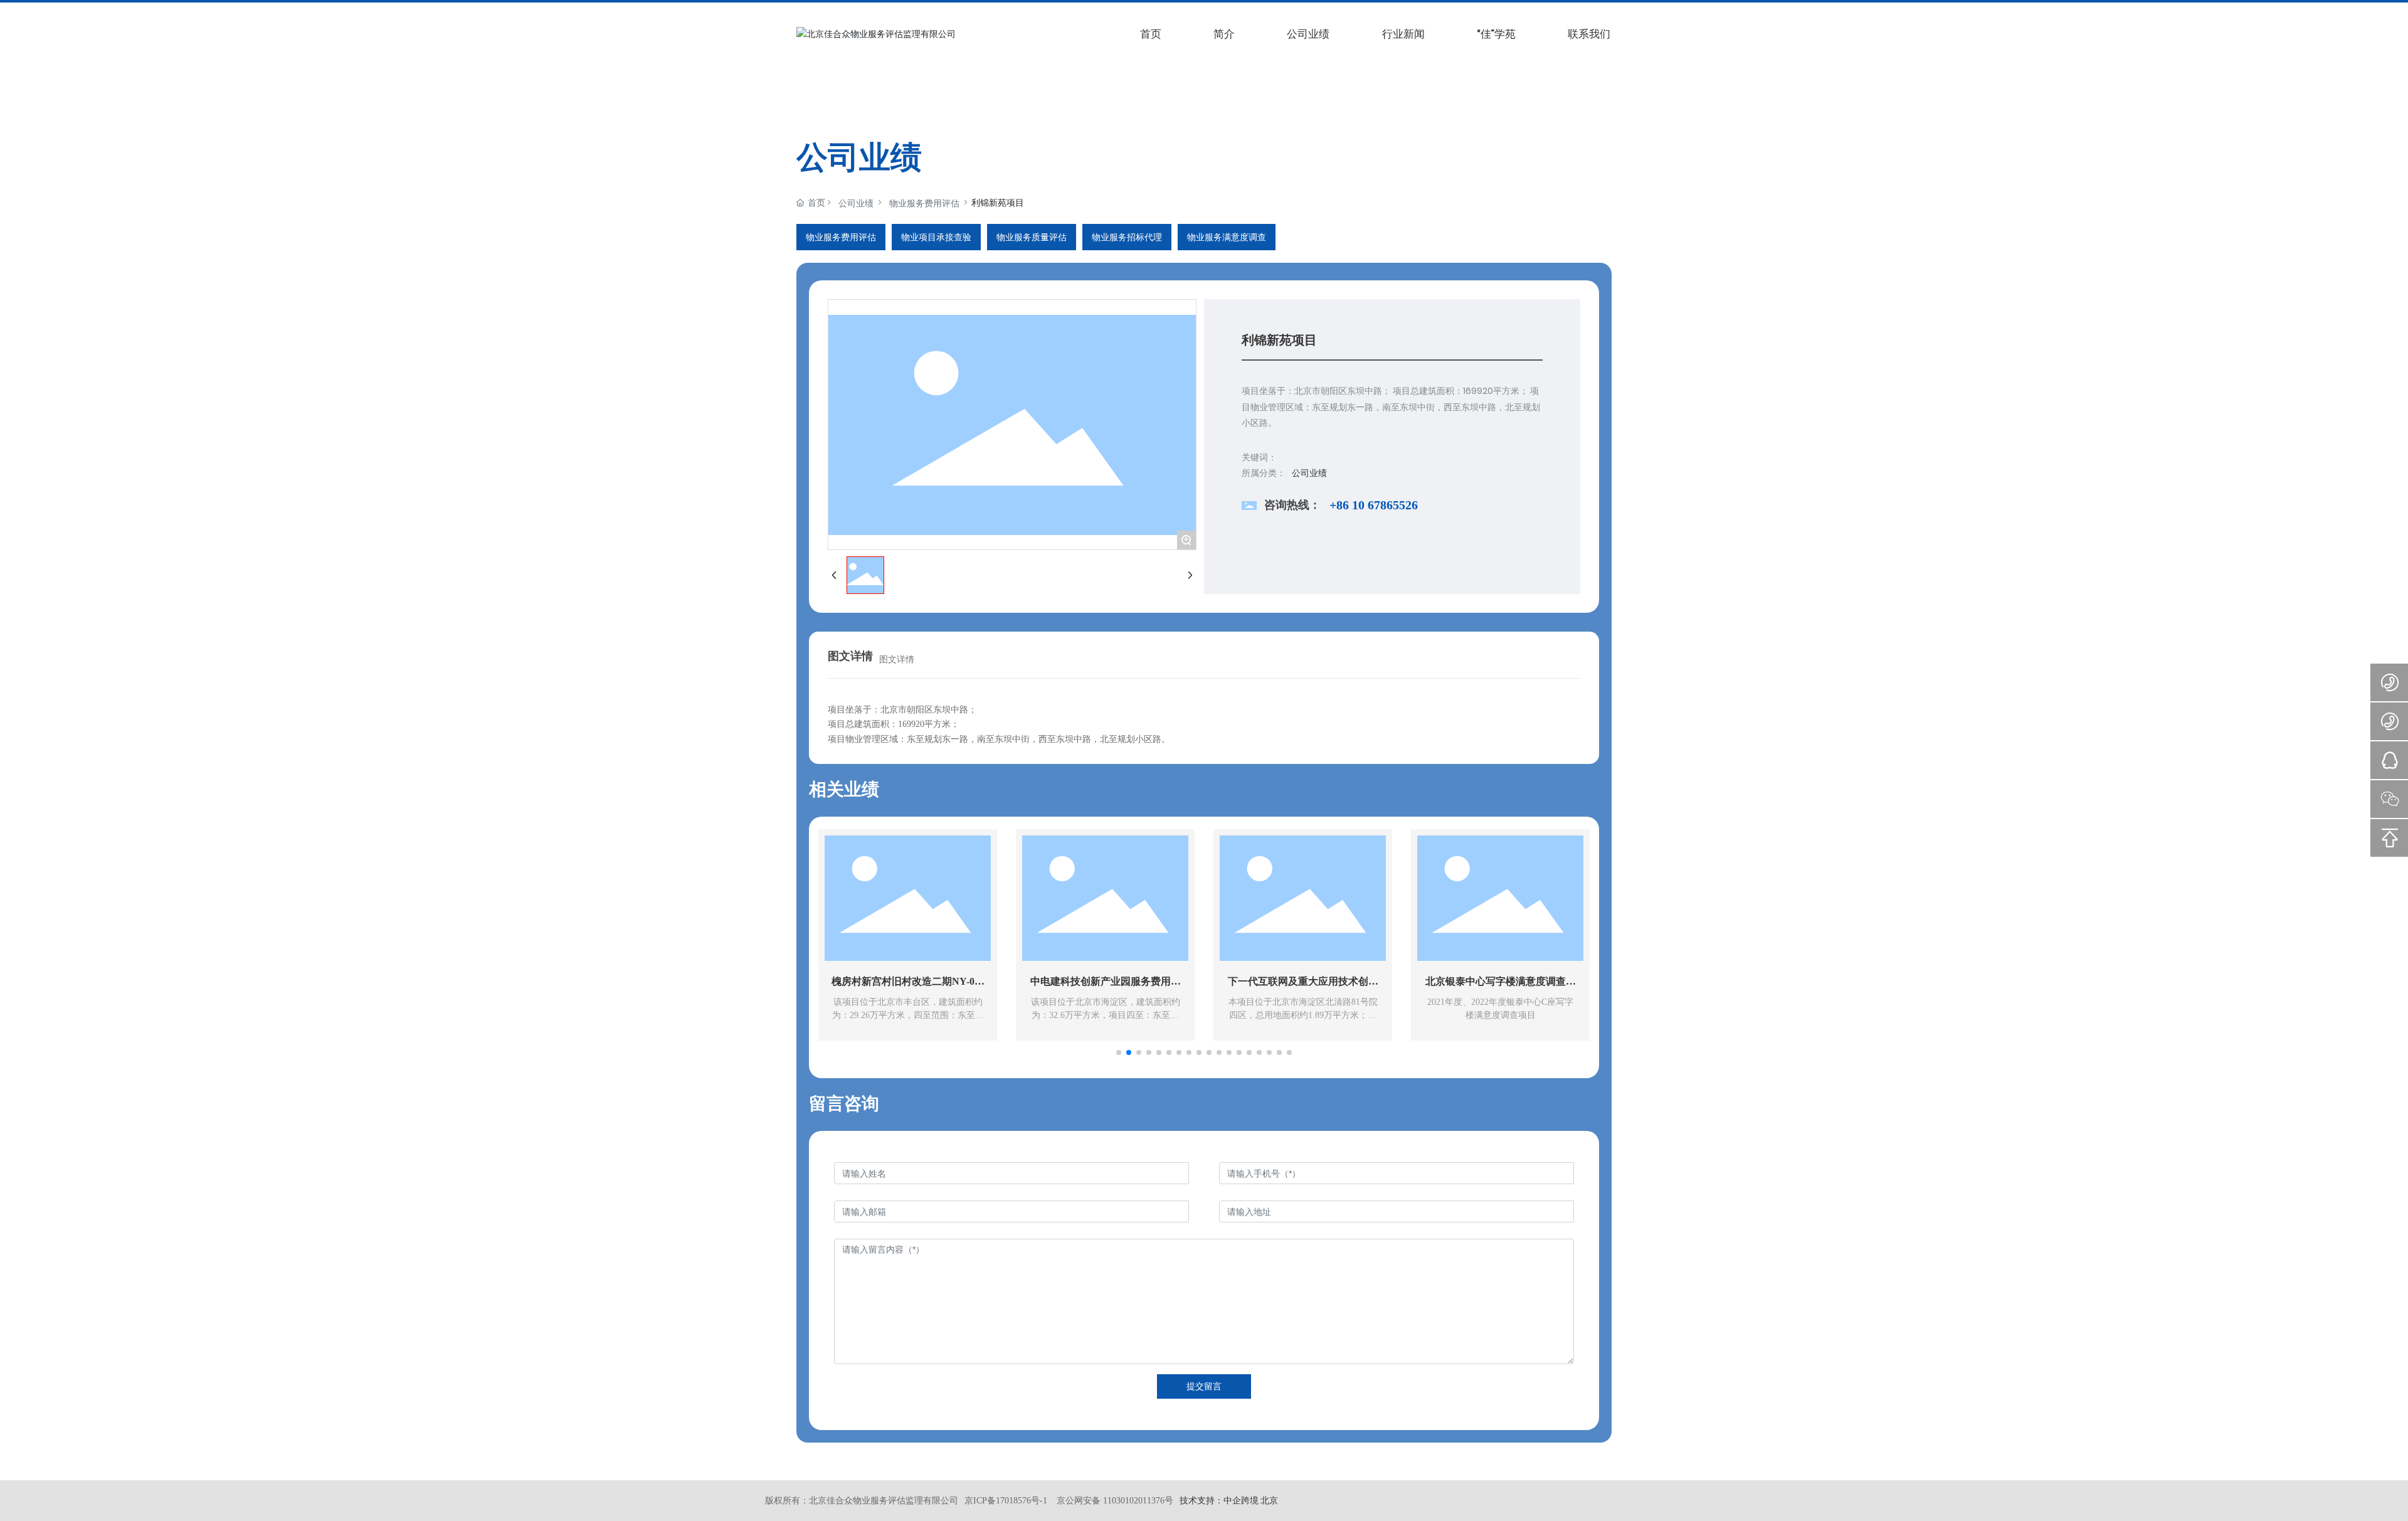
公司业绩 (856, 203)
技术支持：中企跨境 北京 (1229, 1500)
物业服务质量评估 (1032, 237)
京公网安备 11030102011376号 (1115, 1501)
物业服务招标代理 (1127, 237)
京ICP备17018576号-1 (1006, 1501)
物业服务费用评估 (924, 203)
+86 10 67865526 (1374, 505)
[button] (1119, 1052)
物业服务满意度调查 (1227, 237)
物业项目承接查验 (936, 237)
